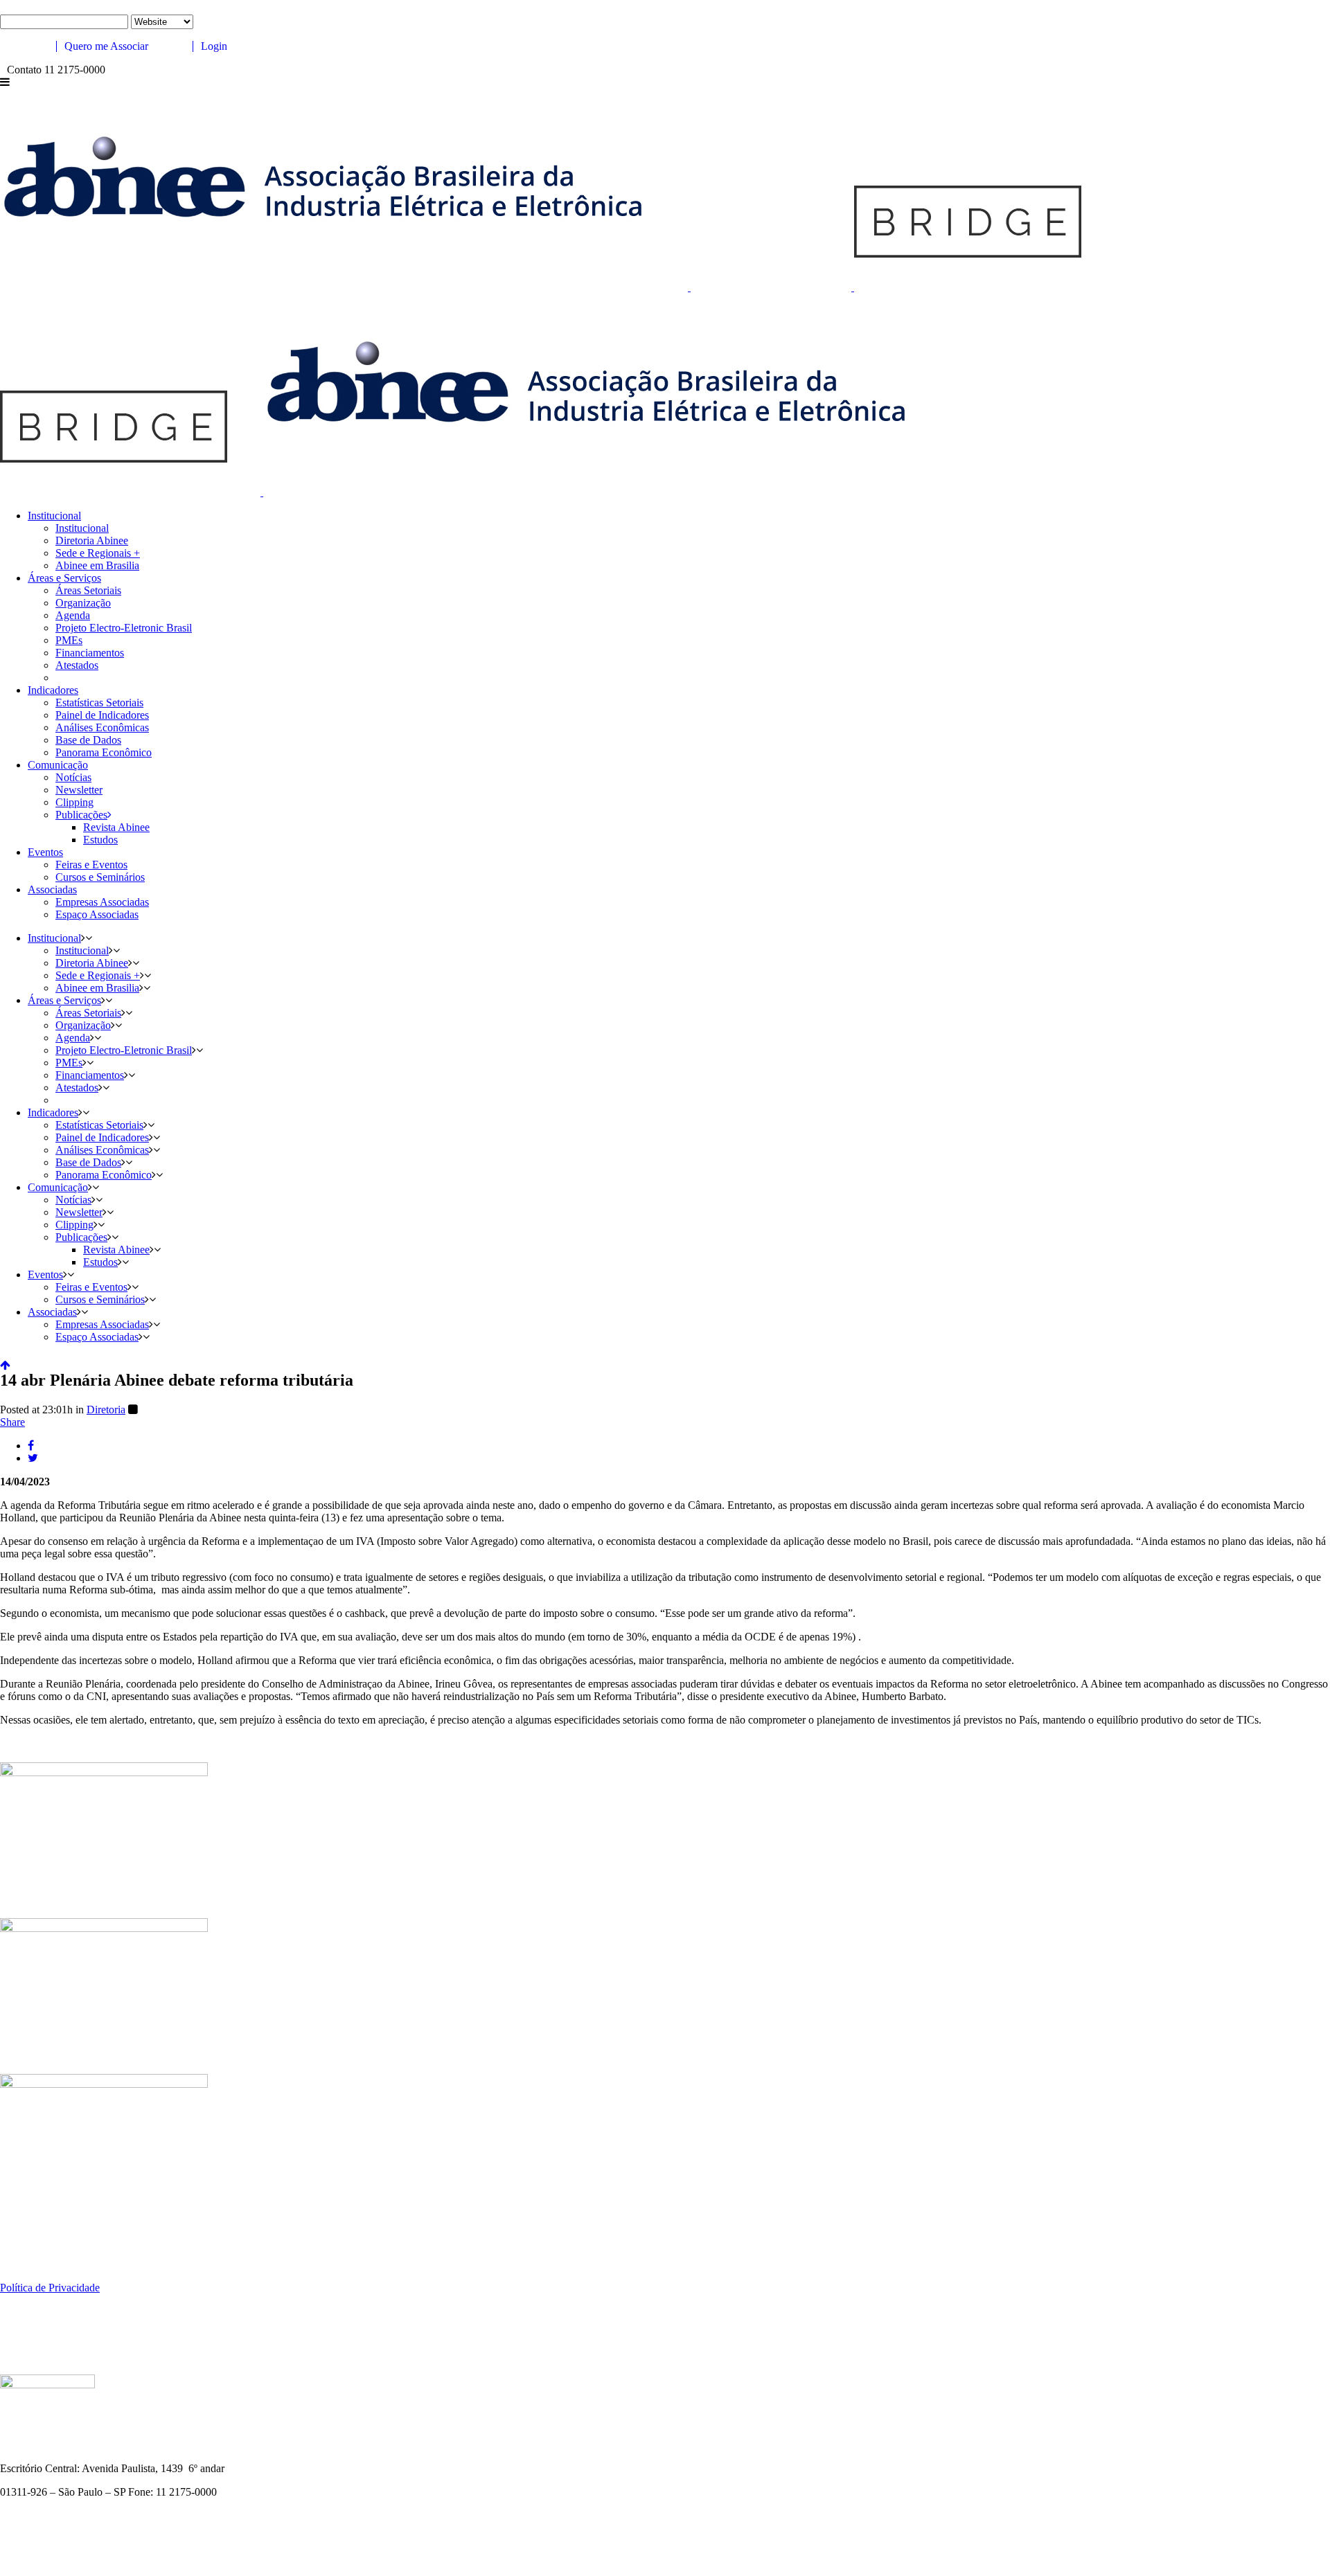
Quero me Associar (105, 46)
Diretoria (106, 1410)
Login (213, 46)
